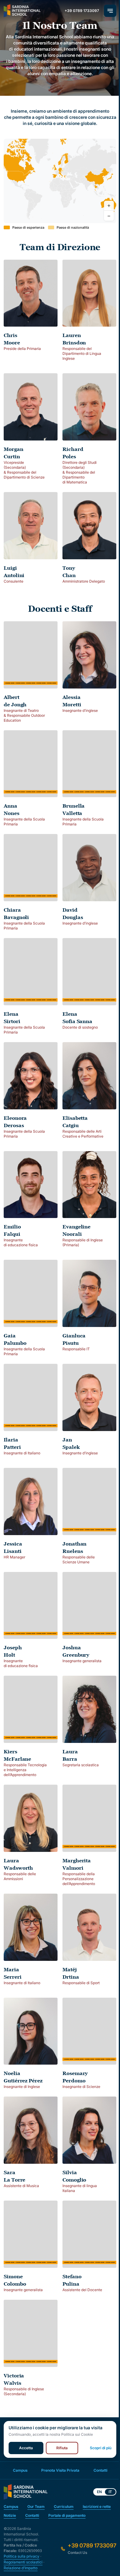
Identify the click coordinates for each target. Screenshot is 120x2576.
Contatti (100, 2470)
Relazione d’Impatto (21, 2568)
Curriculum (64, 2506)
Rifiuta (62, 2448)
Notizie (10, 2515)
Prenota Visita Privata (60, 2470)
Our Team (36, 2506)
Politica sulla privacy (22, 2556)
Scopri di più (101, 2448)
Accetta (26, 2448)
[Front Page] (22, 11)
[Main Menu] (110, 11)
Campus (20, 2470)
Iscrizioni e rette (97, 2506)
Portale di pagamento (67, 2515)
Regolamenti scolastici (23, 2562)
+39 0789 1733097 (82, 11)
